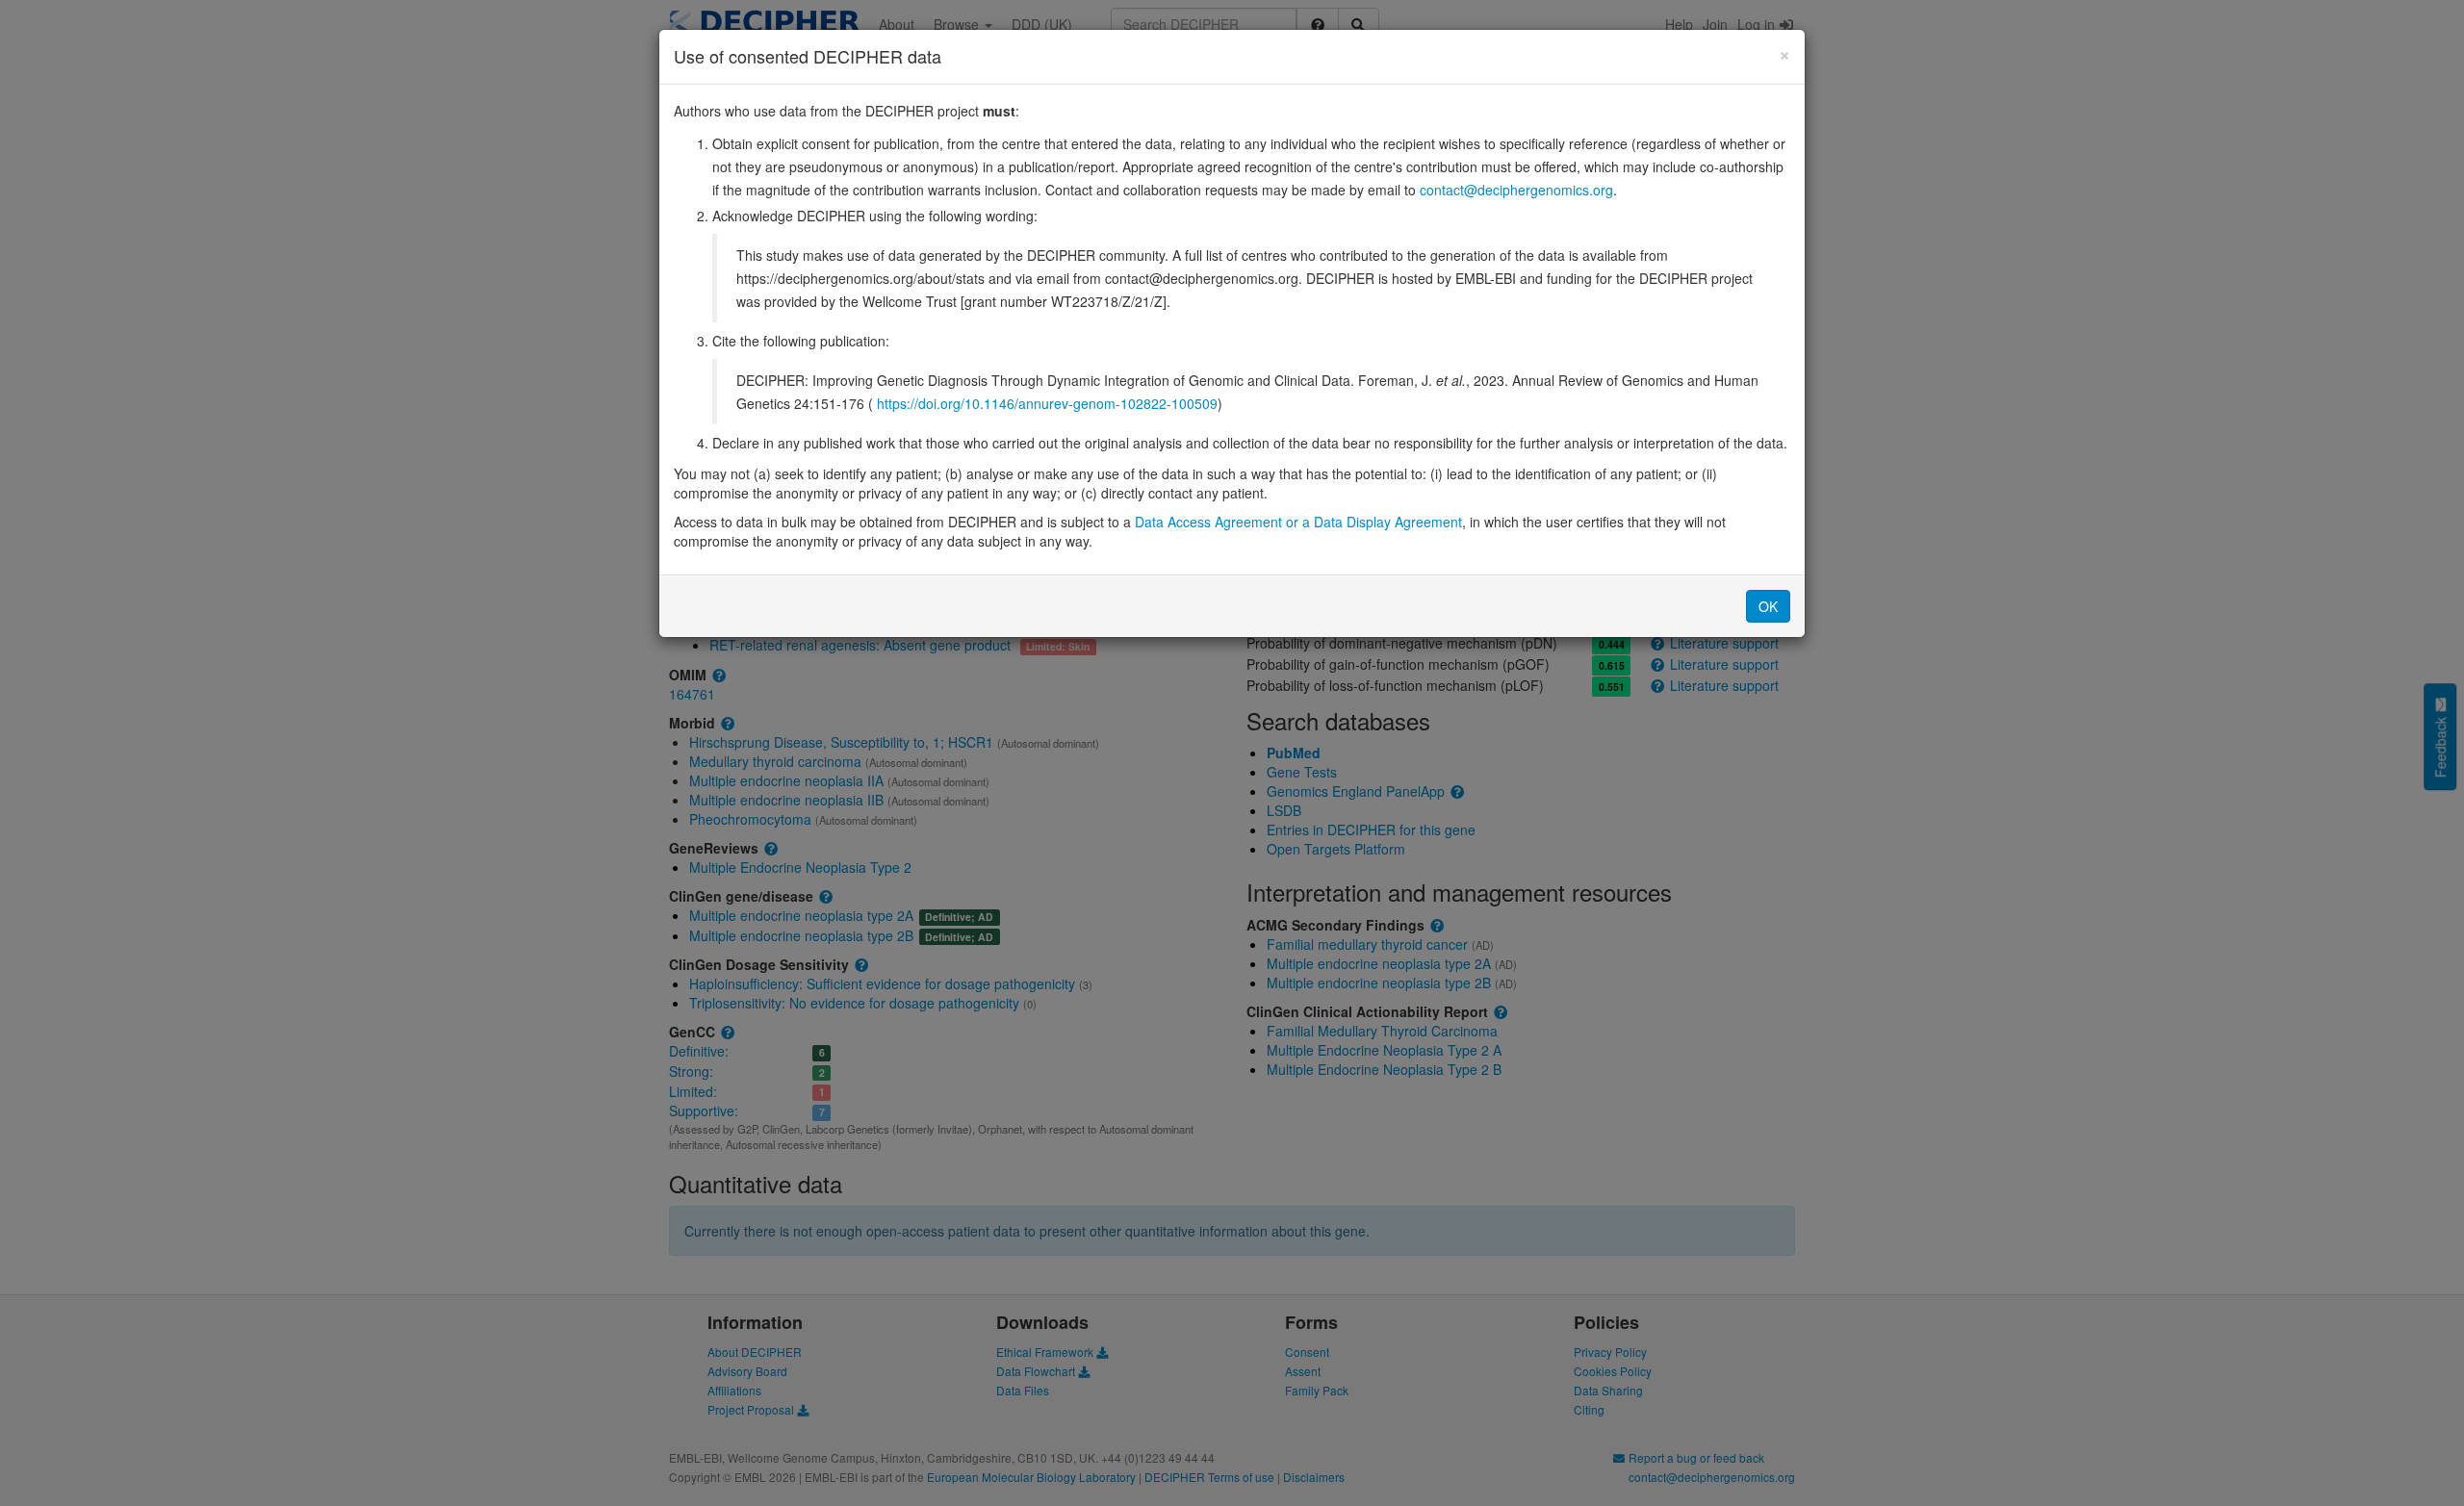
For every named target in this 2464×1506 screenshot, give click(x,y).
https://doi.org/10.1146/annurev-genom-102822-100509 (1047, 403)
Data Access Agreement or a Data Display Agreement (1298, 522)
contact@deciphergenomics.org (1516, 190)
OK (1768, 606)
